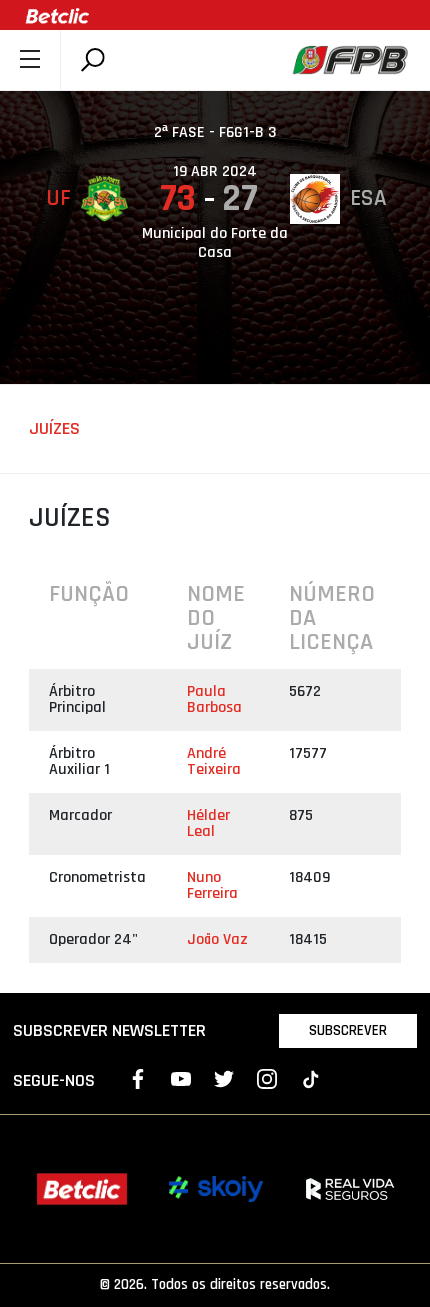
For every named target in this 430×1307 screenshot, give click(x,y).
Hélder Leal (208, 823)
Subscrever (348, 1030)
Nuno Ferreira (212, 885)
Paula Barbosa (214, 699)
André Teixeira (214, 761)
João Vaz (217, 939)
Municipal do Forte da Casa (215, 243)
